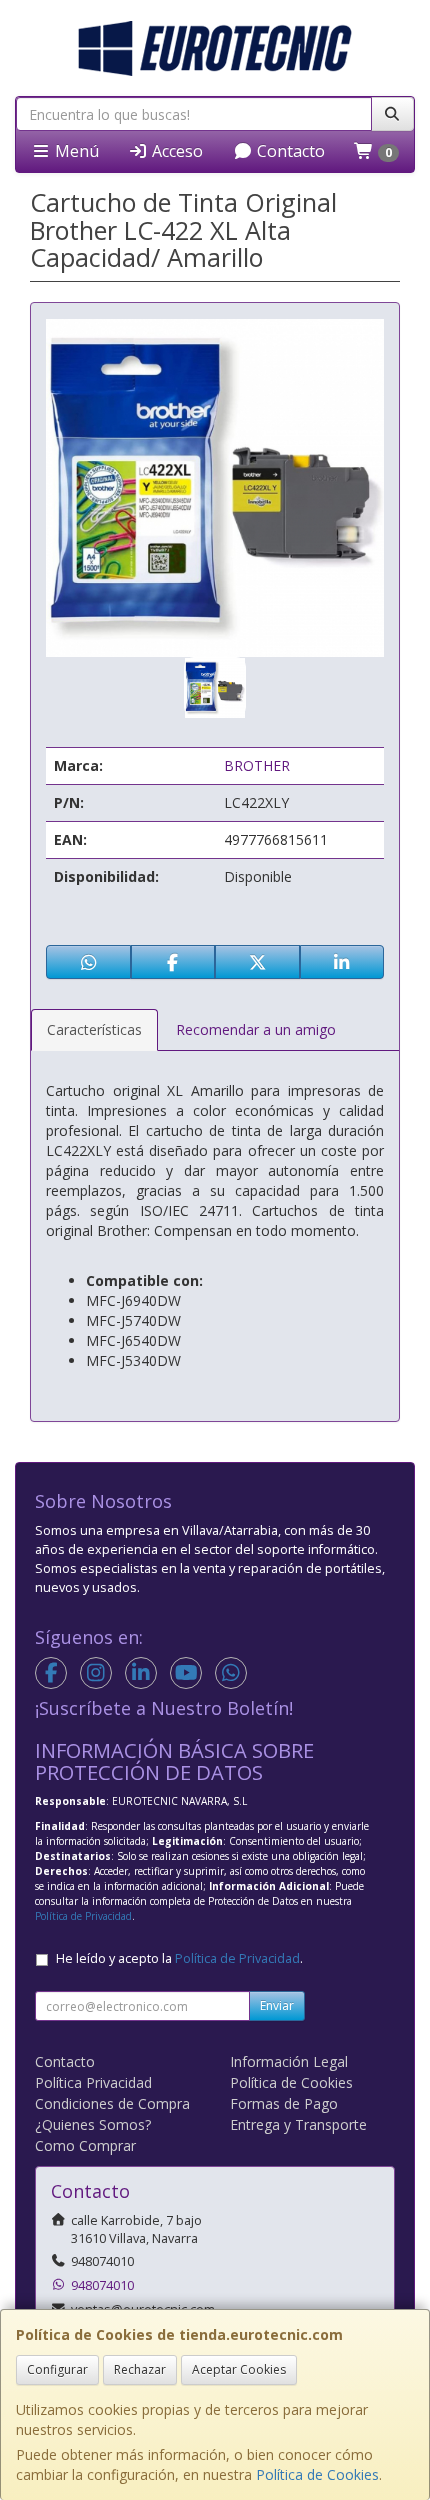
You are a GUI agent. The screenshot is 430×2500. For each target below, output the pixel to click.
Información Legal (289, 2061)
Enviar (277, 2005)
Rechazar (140, 2369)
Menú (75, 151)
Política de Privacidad (83, 1916)
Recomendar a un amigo (256, 1029)
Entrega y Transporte (298, 2124)
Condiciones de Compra (112, 2103)
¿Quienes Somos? (93, 2124)
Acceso (175, 151)
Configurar (57, 2369)
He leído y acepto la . (179, 1958)
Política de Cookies (317, 2474)
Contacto (289, 151)
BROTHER (257, 765)
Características (94, 1029)
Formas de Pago (284, 2103)
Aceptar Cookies (239, 2369)
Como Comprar (85, 2145)
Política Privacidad (93, 2082)
